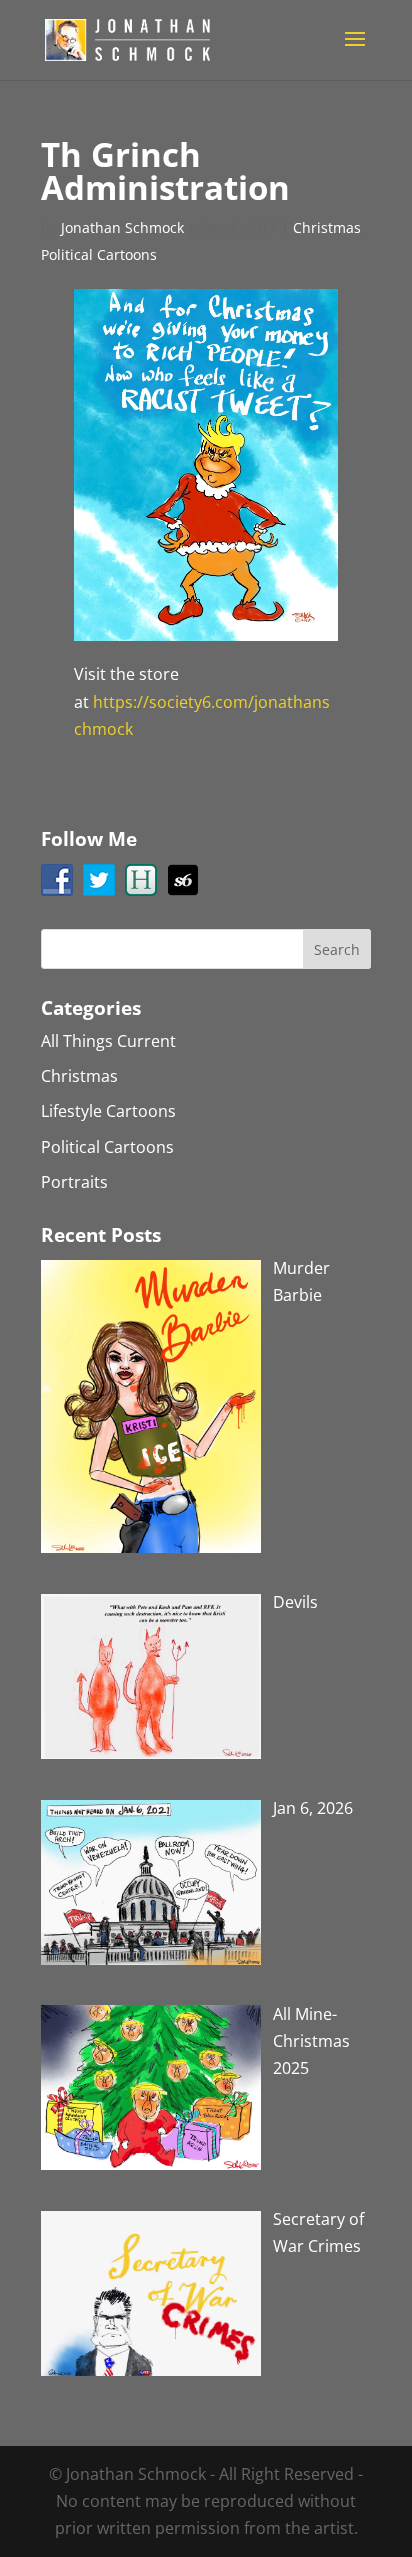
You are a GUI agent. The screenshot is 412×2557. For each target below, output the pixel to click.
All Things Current (108, 1041)
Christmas (327, 227)
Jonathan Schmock (122, 227)
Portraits (74, 1182)
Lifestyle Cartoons (108, 1111)
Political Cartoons (99, 254)
